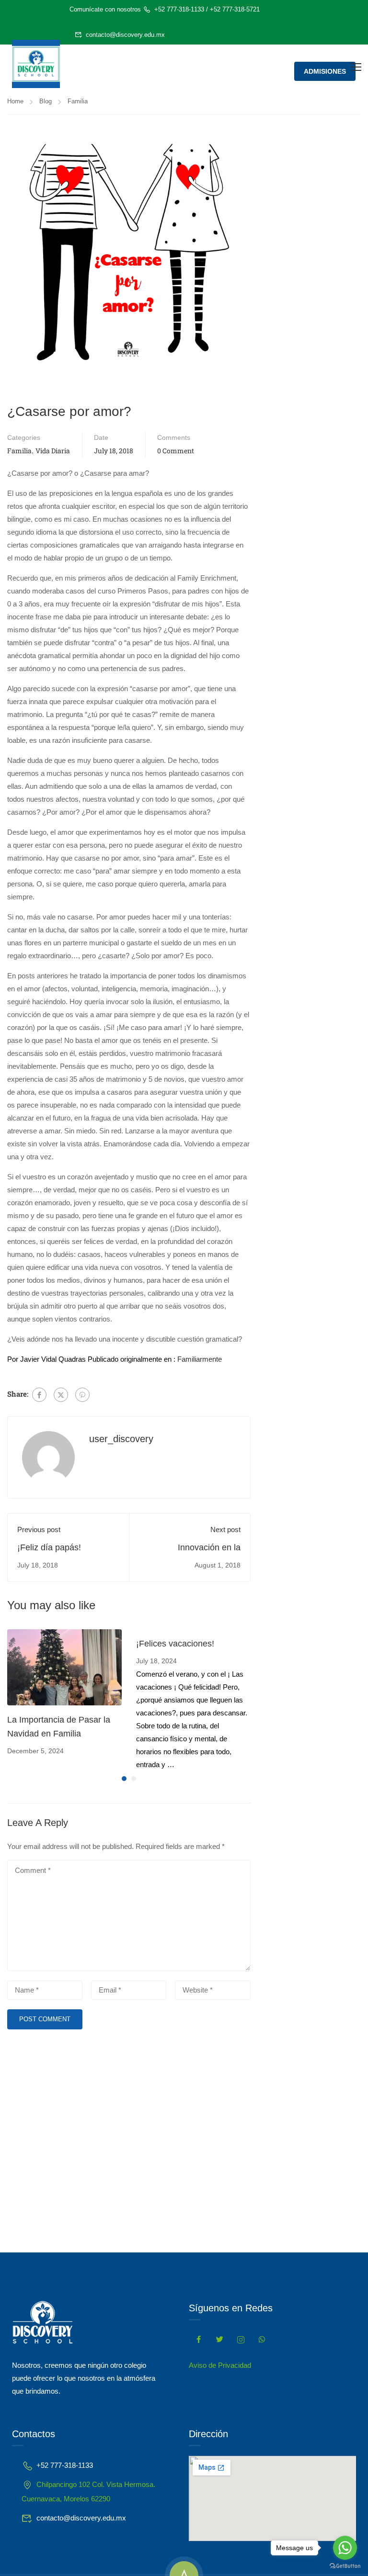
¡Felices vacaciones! (175, 1644)
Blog (46, 101)
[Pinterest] (82, 1395)
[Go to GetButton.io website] (345, 2566)
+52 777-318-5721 (235, 9)
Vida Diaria (53, 451)
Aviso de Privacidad (220, 2365)
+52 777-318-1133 (179, 9)
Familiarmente (200, 1359)
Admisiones (325, 71)
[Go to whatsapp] (345, 2548)
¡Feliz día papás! (49, 1547)
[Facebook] (39, 1395)
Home (15, 101)
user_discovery (121, 1439)
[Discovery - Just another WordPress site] (36, 64)
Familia (78, 101)
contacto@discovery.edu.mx (125, 35)
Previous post (39, 1529)
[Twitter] (61, 1395)
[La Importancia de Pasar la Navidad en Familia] (64, 1666)
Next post (225, 1529)
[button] (124, 1779)
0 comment (176, 451)
